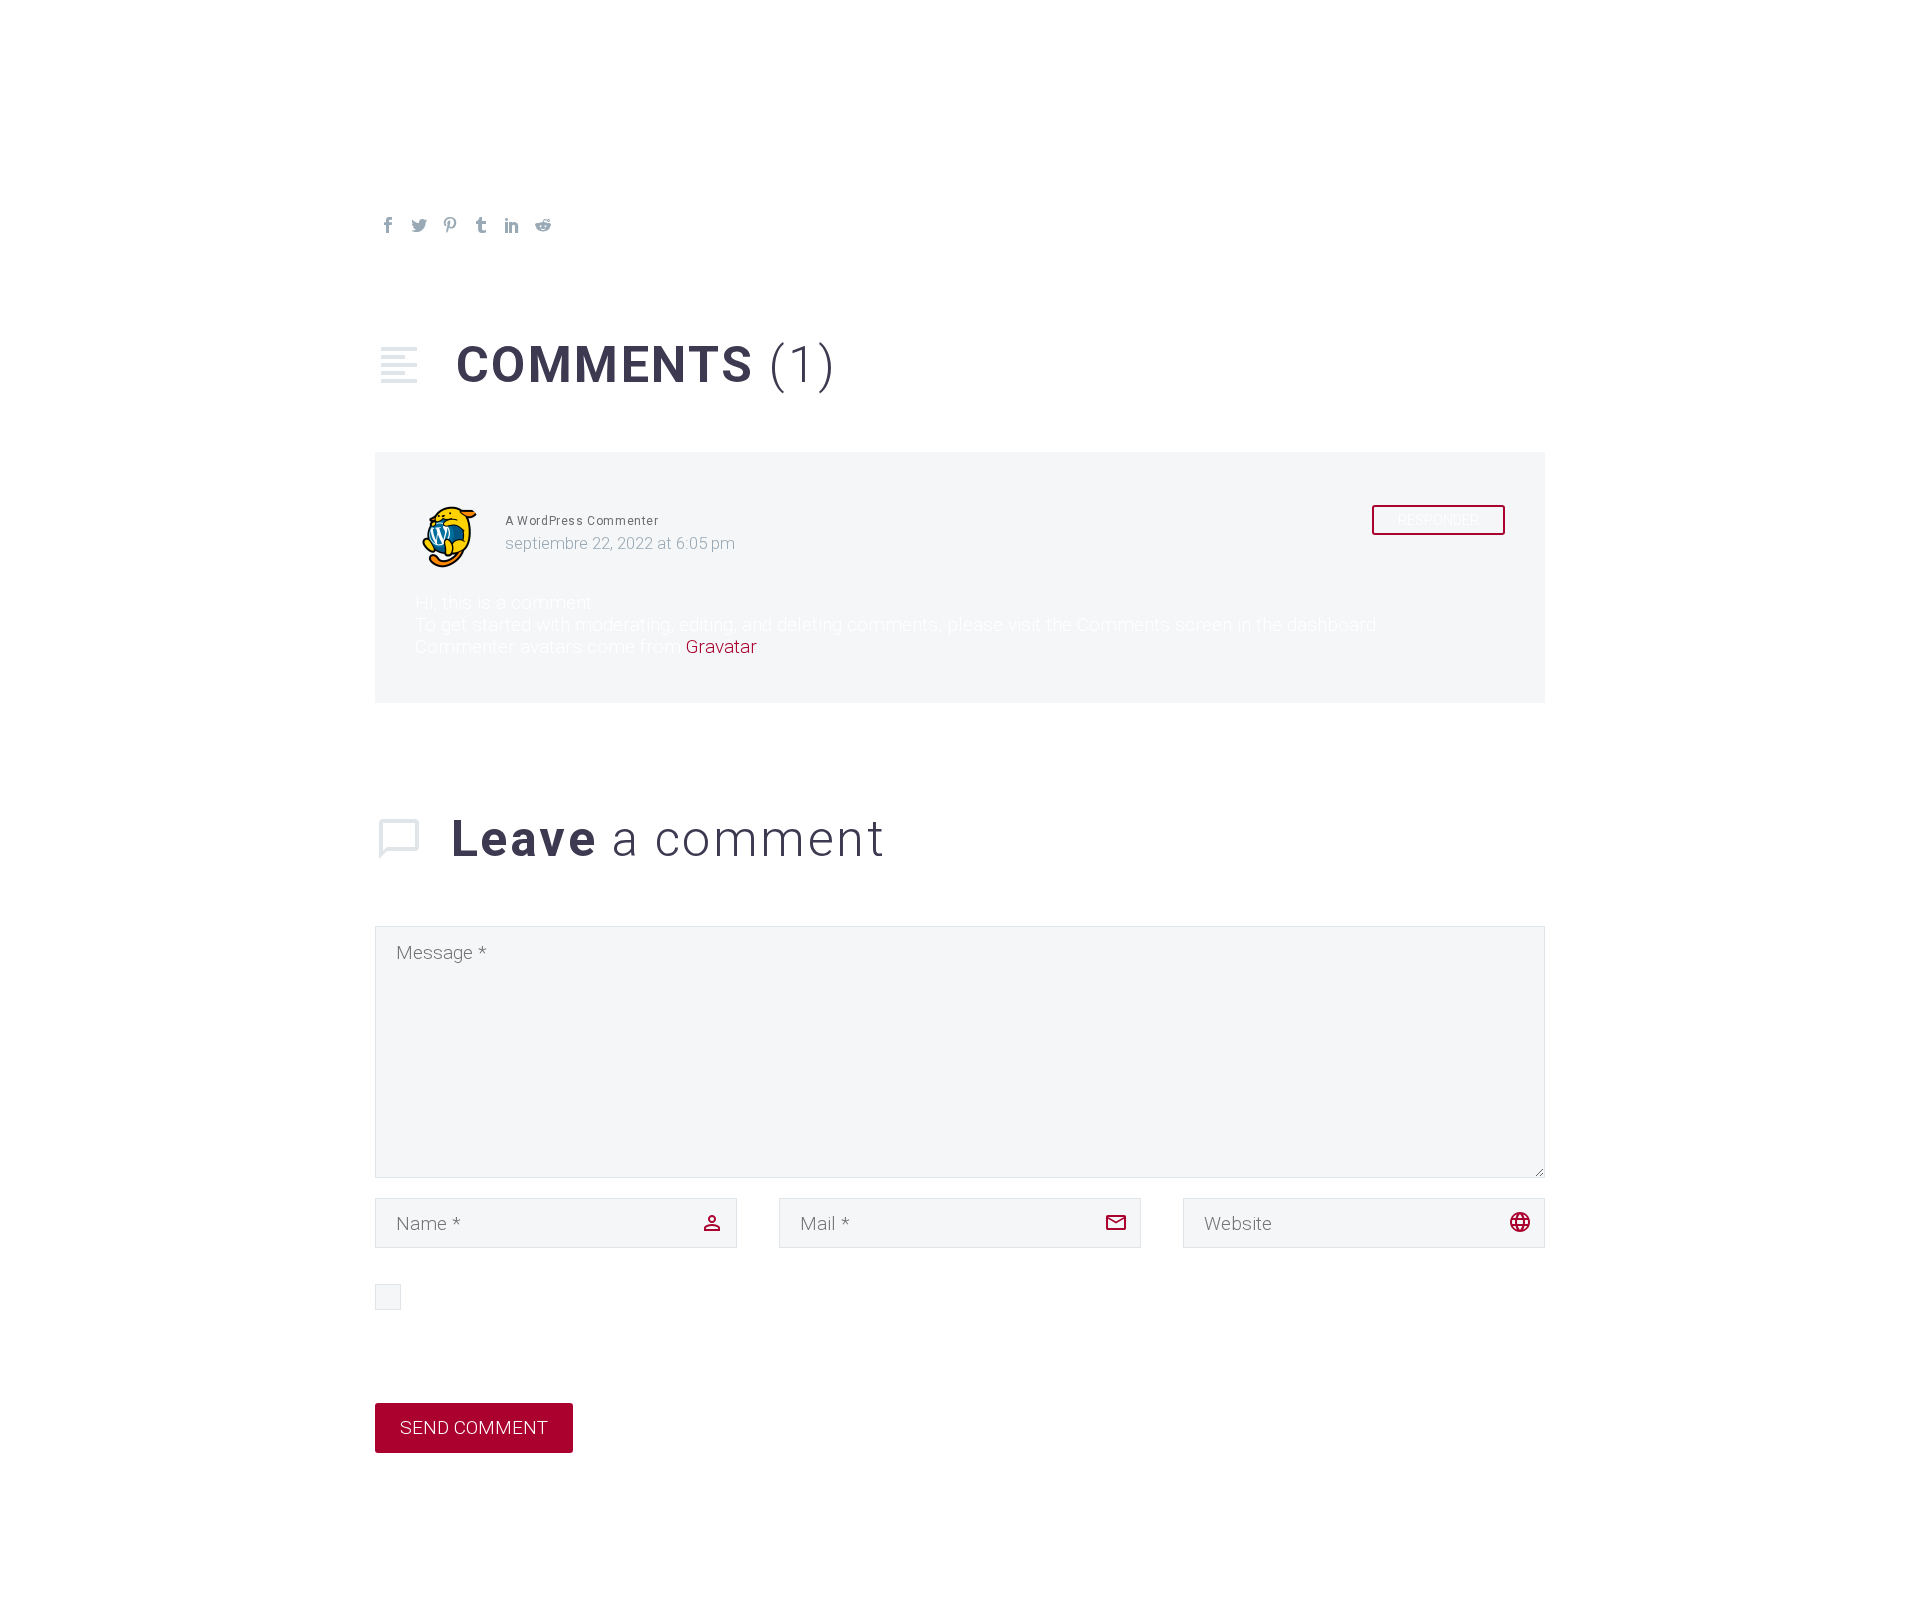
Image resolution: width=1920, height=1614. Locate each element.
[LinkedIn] (512, 225)
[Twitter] (419, 225)
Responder (1438, 520)
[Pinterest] (450, 225)
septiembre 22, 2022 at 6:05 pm (620, 543)
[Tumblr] (481, 225)
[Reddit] (543, 225)
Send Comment (474, 1427)
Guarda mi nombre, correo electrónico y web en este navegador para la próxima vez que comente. (821, 1296)
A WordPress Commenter (582, 521)
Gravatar (721, 646)
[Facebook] (388, 225)
